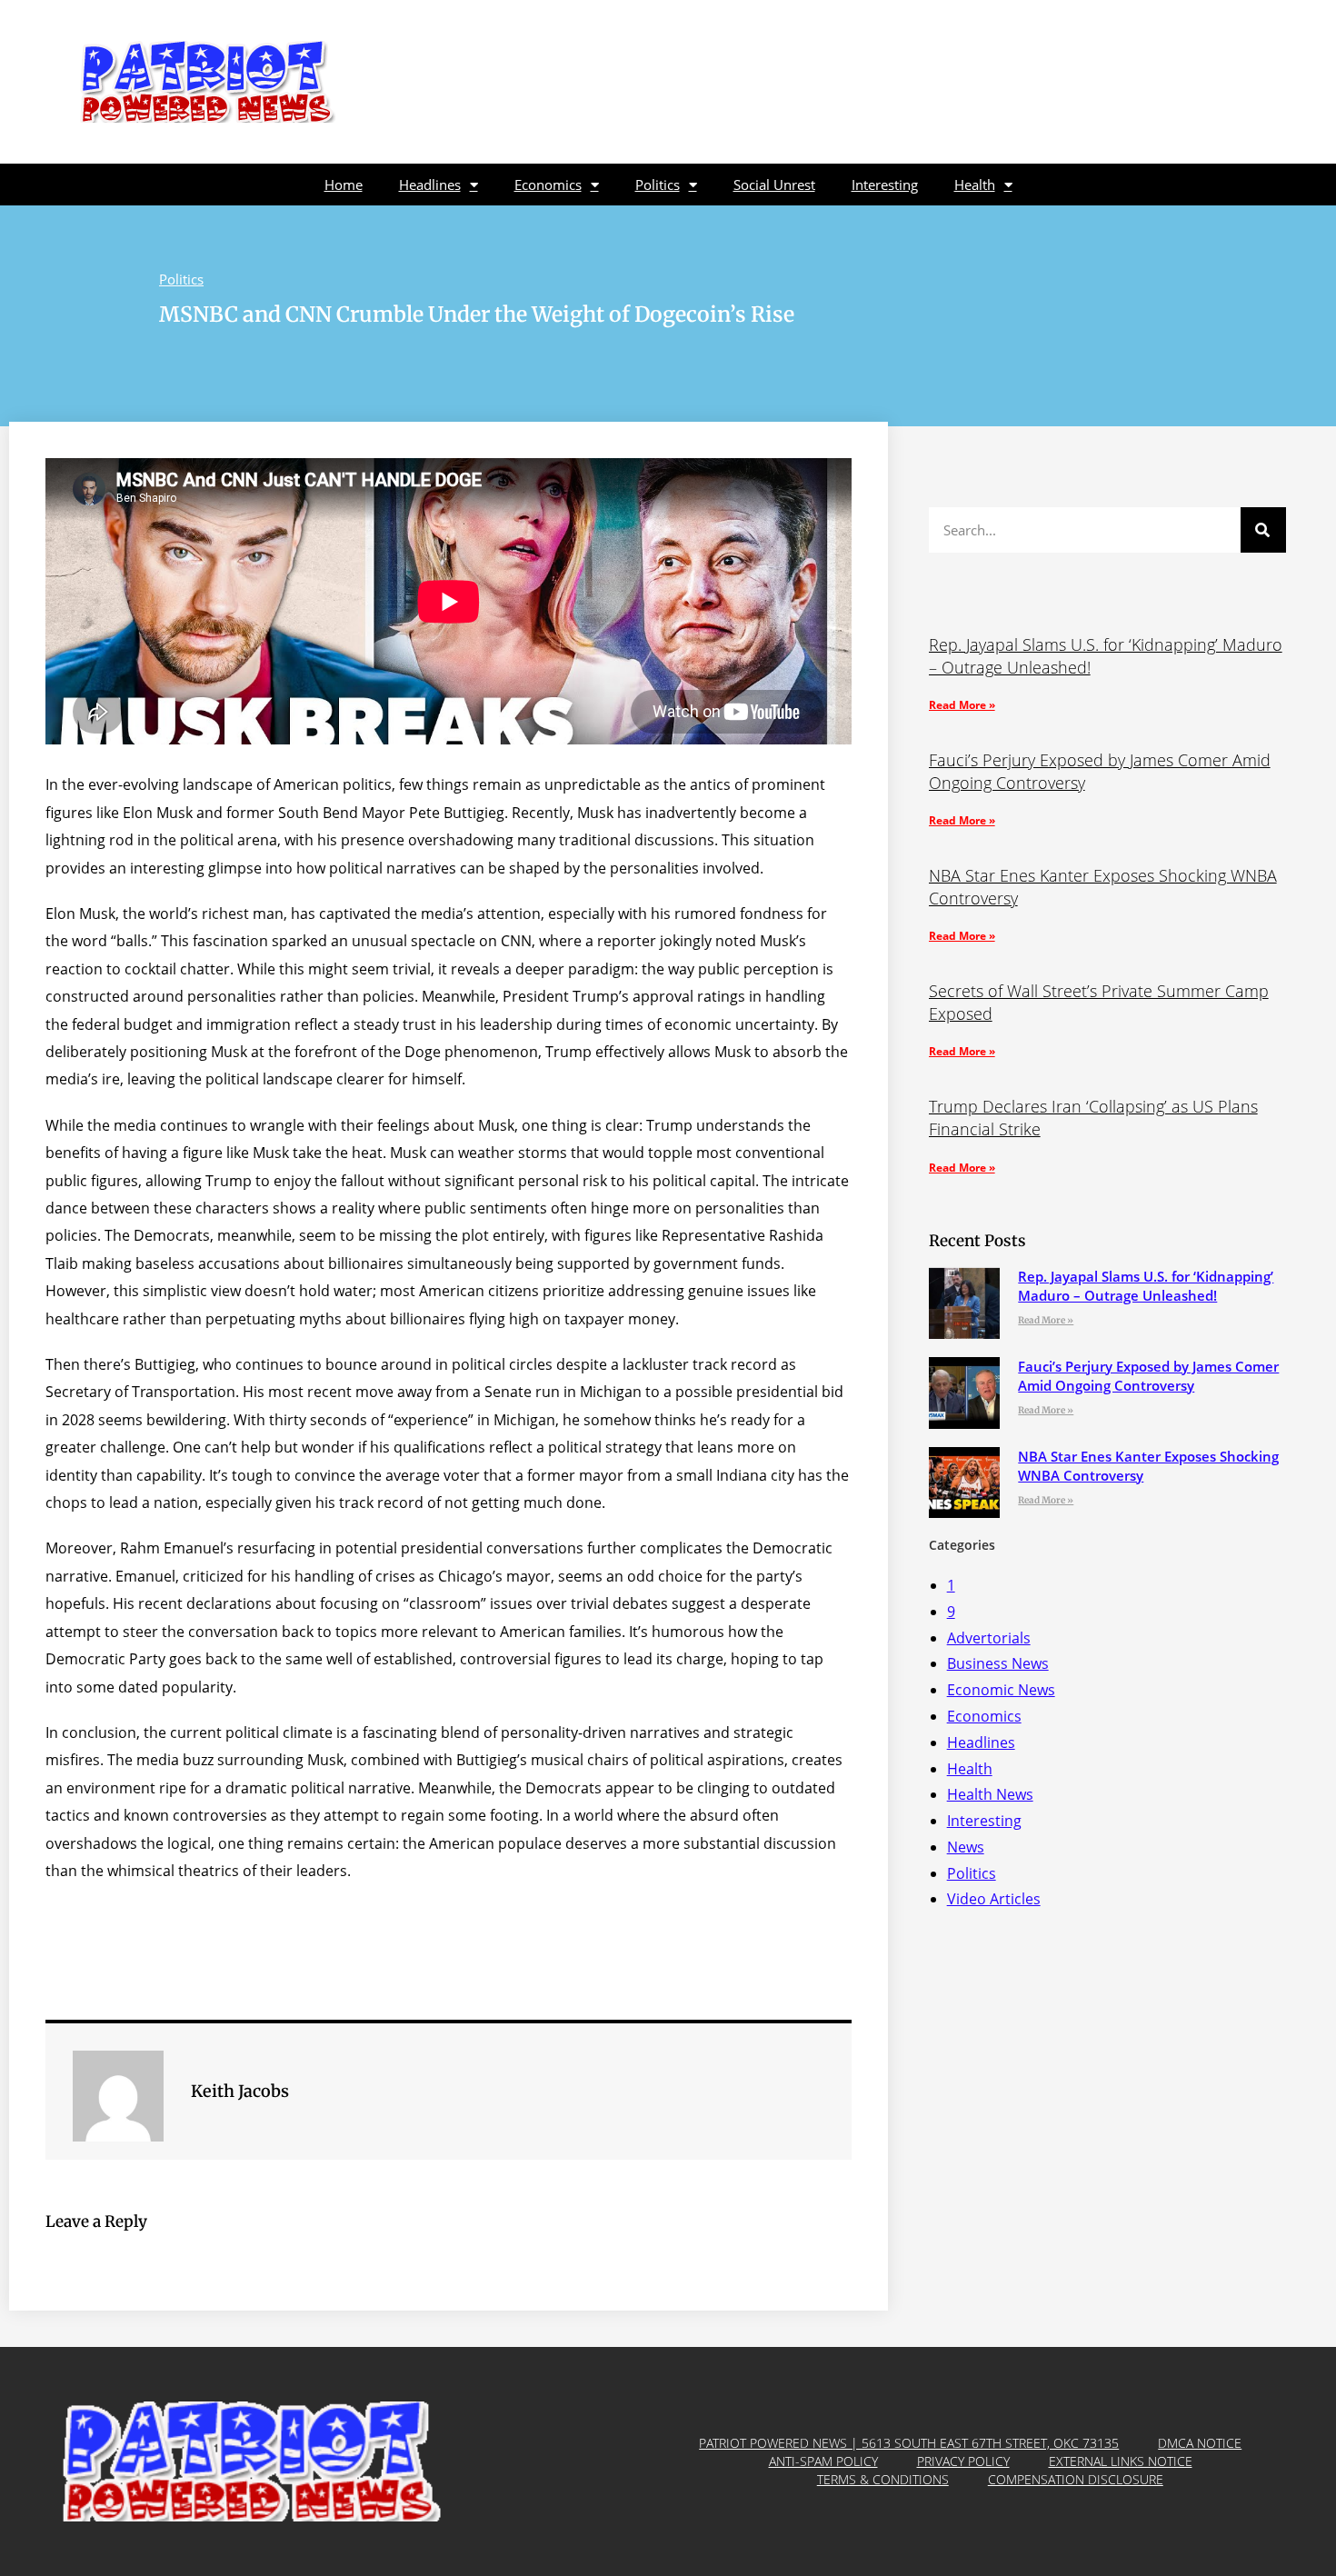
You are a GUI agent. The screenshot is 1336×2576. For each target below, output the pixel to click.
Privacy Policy (963, 2461)
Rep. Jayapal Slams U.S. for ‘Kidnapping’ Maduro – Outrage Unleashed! (1146, 1286)
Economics (548, 185)
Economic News (1001, 1690)
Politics (658, 185)
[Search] (1263, 530)
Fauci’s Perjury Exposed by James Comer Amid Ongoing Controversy (1148, 1376)
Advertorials (989, 1638)
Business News (998, 1663)
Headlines (430, 185)
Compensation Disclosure (1076, 2479)
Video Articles (994, 1899)
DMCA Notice (1200, 2443)
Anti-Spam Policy (823, 2461)
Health (975, 185)
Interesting (885, 185)
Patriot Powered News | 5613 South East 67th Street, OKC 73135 (909, 2443)
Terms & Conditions (883, 2479)
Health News (990, 1794)
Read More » (962, 705)
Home (344, 185)
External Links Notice (1121, 2461)
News (966, 1847)
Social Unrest (774, 185)
